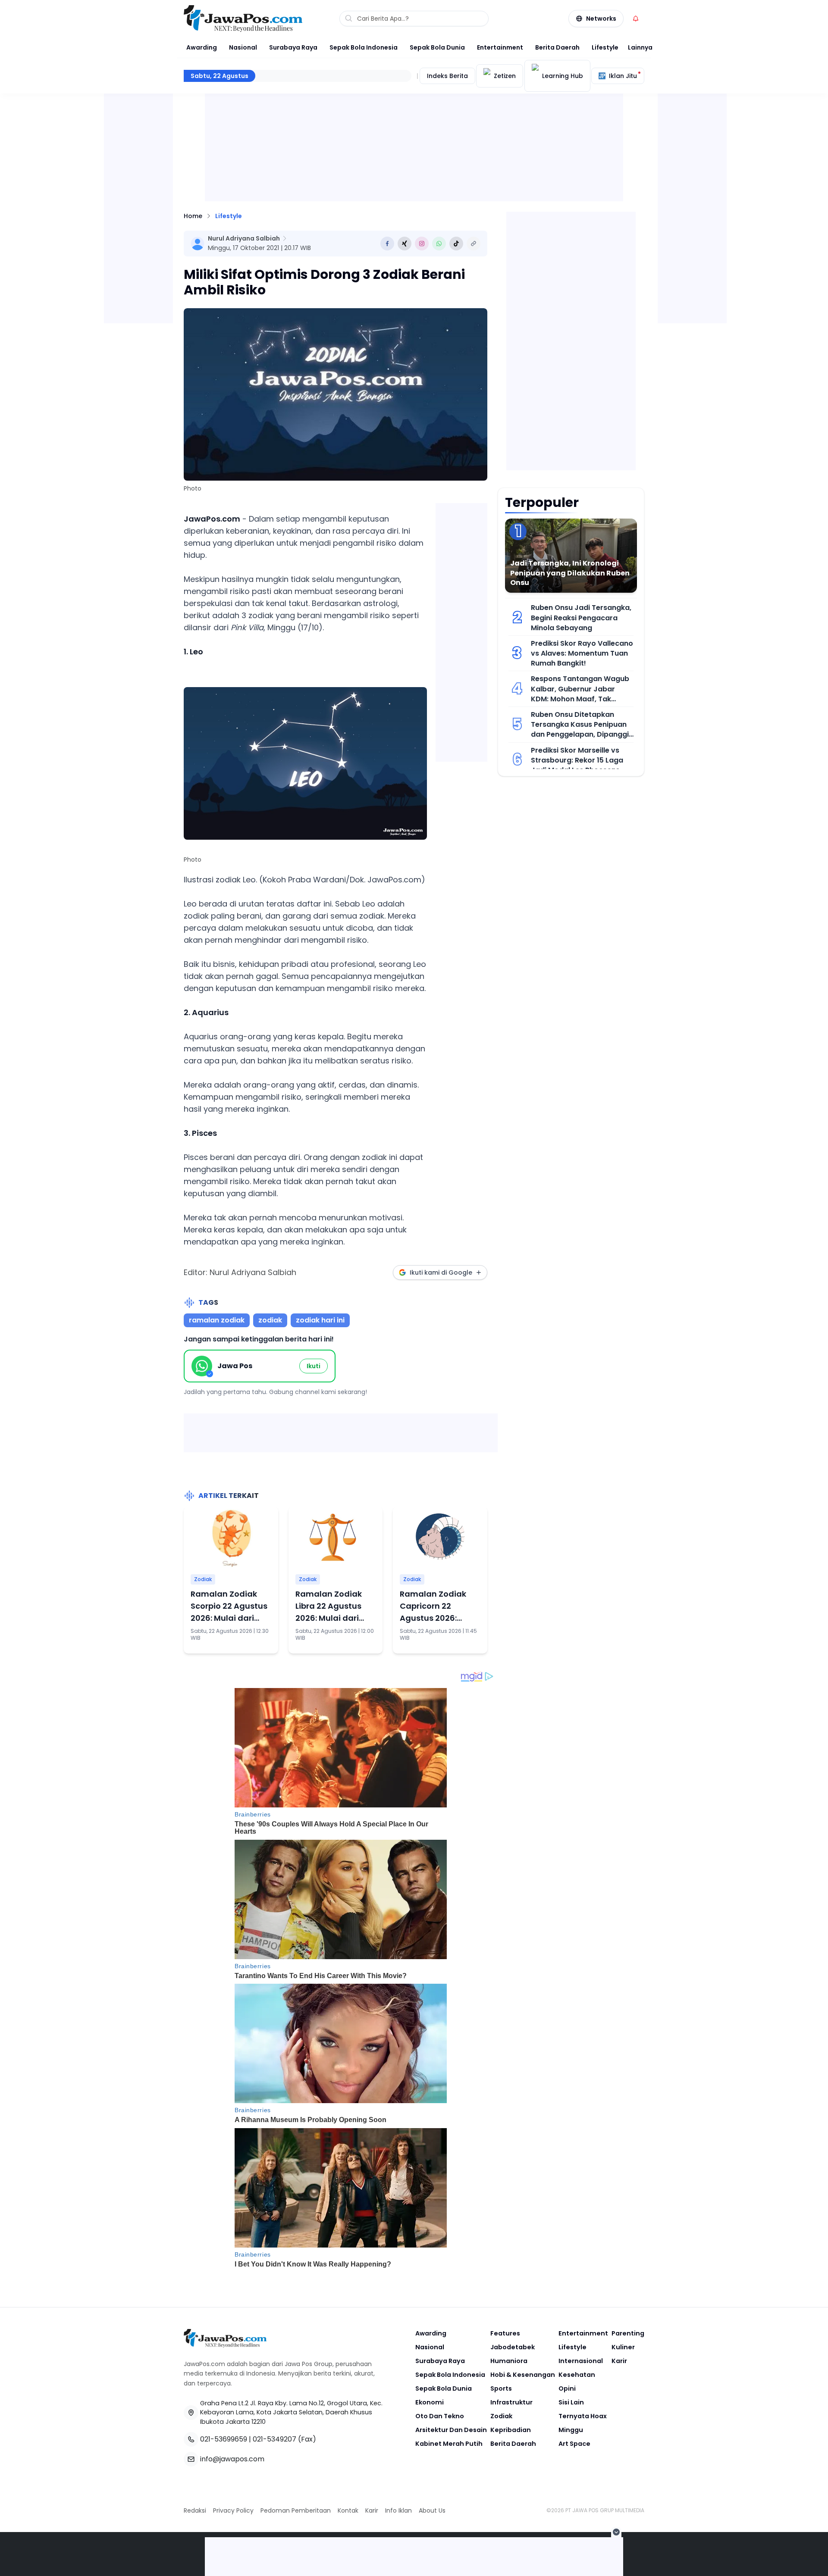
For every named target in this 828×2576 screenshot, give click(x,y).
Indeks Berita (447, 76)
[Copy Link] (474, 244)
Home (193, 216)
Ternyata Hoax (583, 2416)
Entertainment (500, 47)
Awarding (202, 47)
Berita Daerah (557, 47)
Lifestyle (605, 47)
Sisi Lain (571, 2402)
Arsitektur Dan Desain (451, 2430)
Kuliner (623, 2347)
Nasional (243, 47)
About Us (432, 2510)
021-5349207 (274, 2439)
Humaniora (509, 2361)
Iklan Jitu (623, 76)
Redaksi (195, 2510)
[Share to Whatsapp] (439, 244)
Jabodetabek (513, 2347)
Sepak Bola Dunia (437, 47)
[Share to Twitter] (405, 244)
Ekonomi (430, 2402)
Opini (567, 2388)
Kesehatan (577, 2375)
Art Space (574, 2444)
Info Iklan (398, 2510)
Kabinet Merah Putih (449, 2444)
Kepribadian (511, 2430)
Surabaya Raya (293, 47)
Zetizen (505, 76)
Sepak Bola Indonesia (364, 47)
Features (505, 2333)
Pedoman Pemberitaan (296, 2510)
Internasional (581, 2361)
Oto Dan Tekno (440, 2416)
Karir (619, 2361)
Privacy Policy (233, 2510)
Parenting (628, 2333)
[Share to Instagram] (422, 244)
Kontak (348, 2510)
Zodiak (203, 1579)
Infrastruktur (511, 2402)
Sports (501, 2388)
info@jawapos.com (232, 2459)
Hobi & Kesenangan (523, 2375)
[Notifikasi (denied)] (636, 19)
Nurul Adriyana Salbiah (244, 238)
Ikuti (314, 1366)
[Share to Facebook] (387, 244)
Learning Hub (563, 76)
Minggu (571, 2430)
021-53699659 (224, 2439)
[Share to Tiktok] (456, 244)
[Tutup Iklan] (616, 2532)
